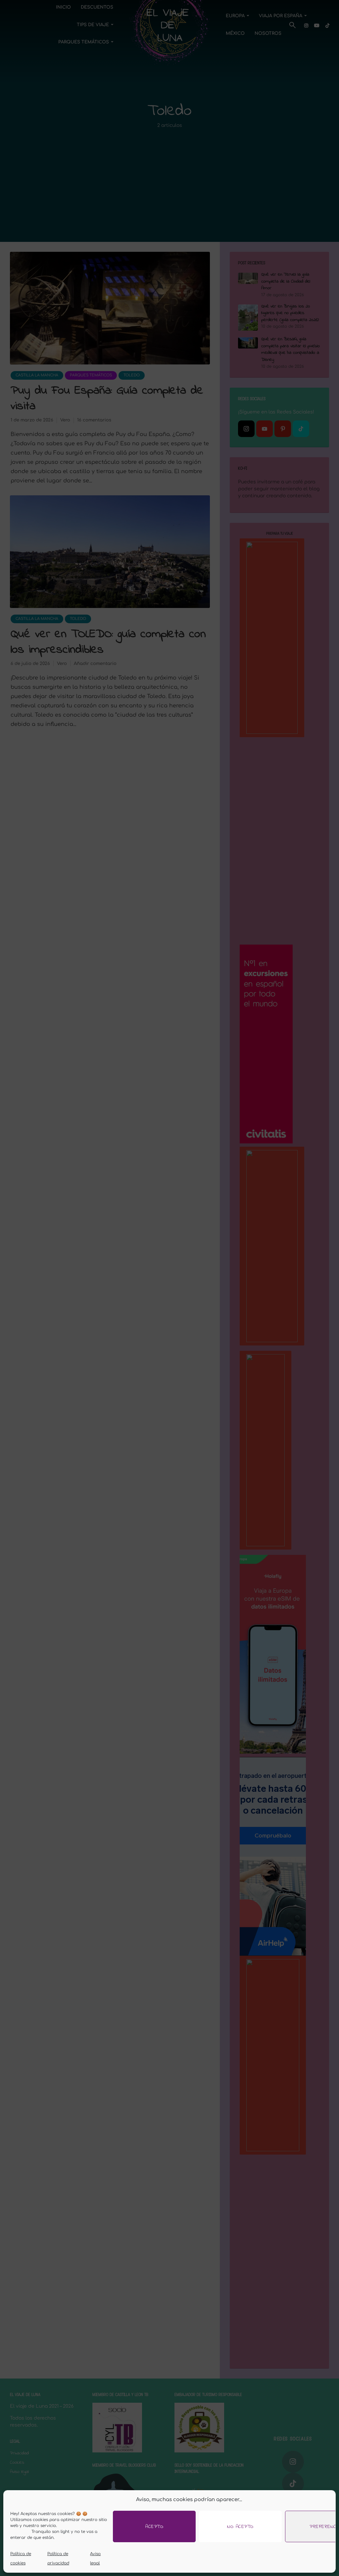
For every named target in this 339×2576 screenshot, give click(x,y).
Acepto (154, 2527)
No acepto (240, 2527)
